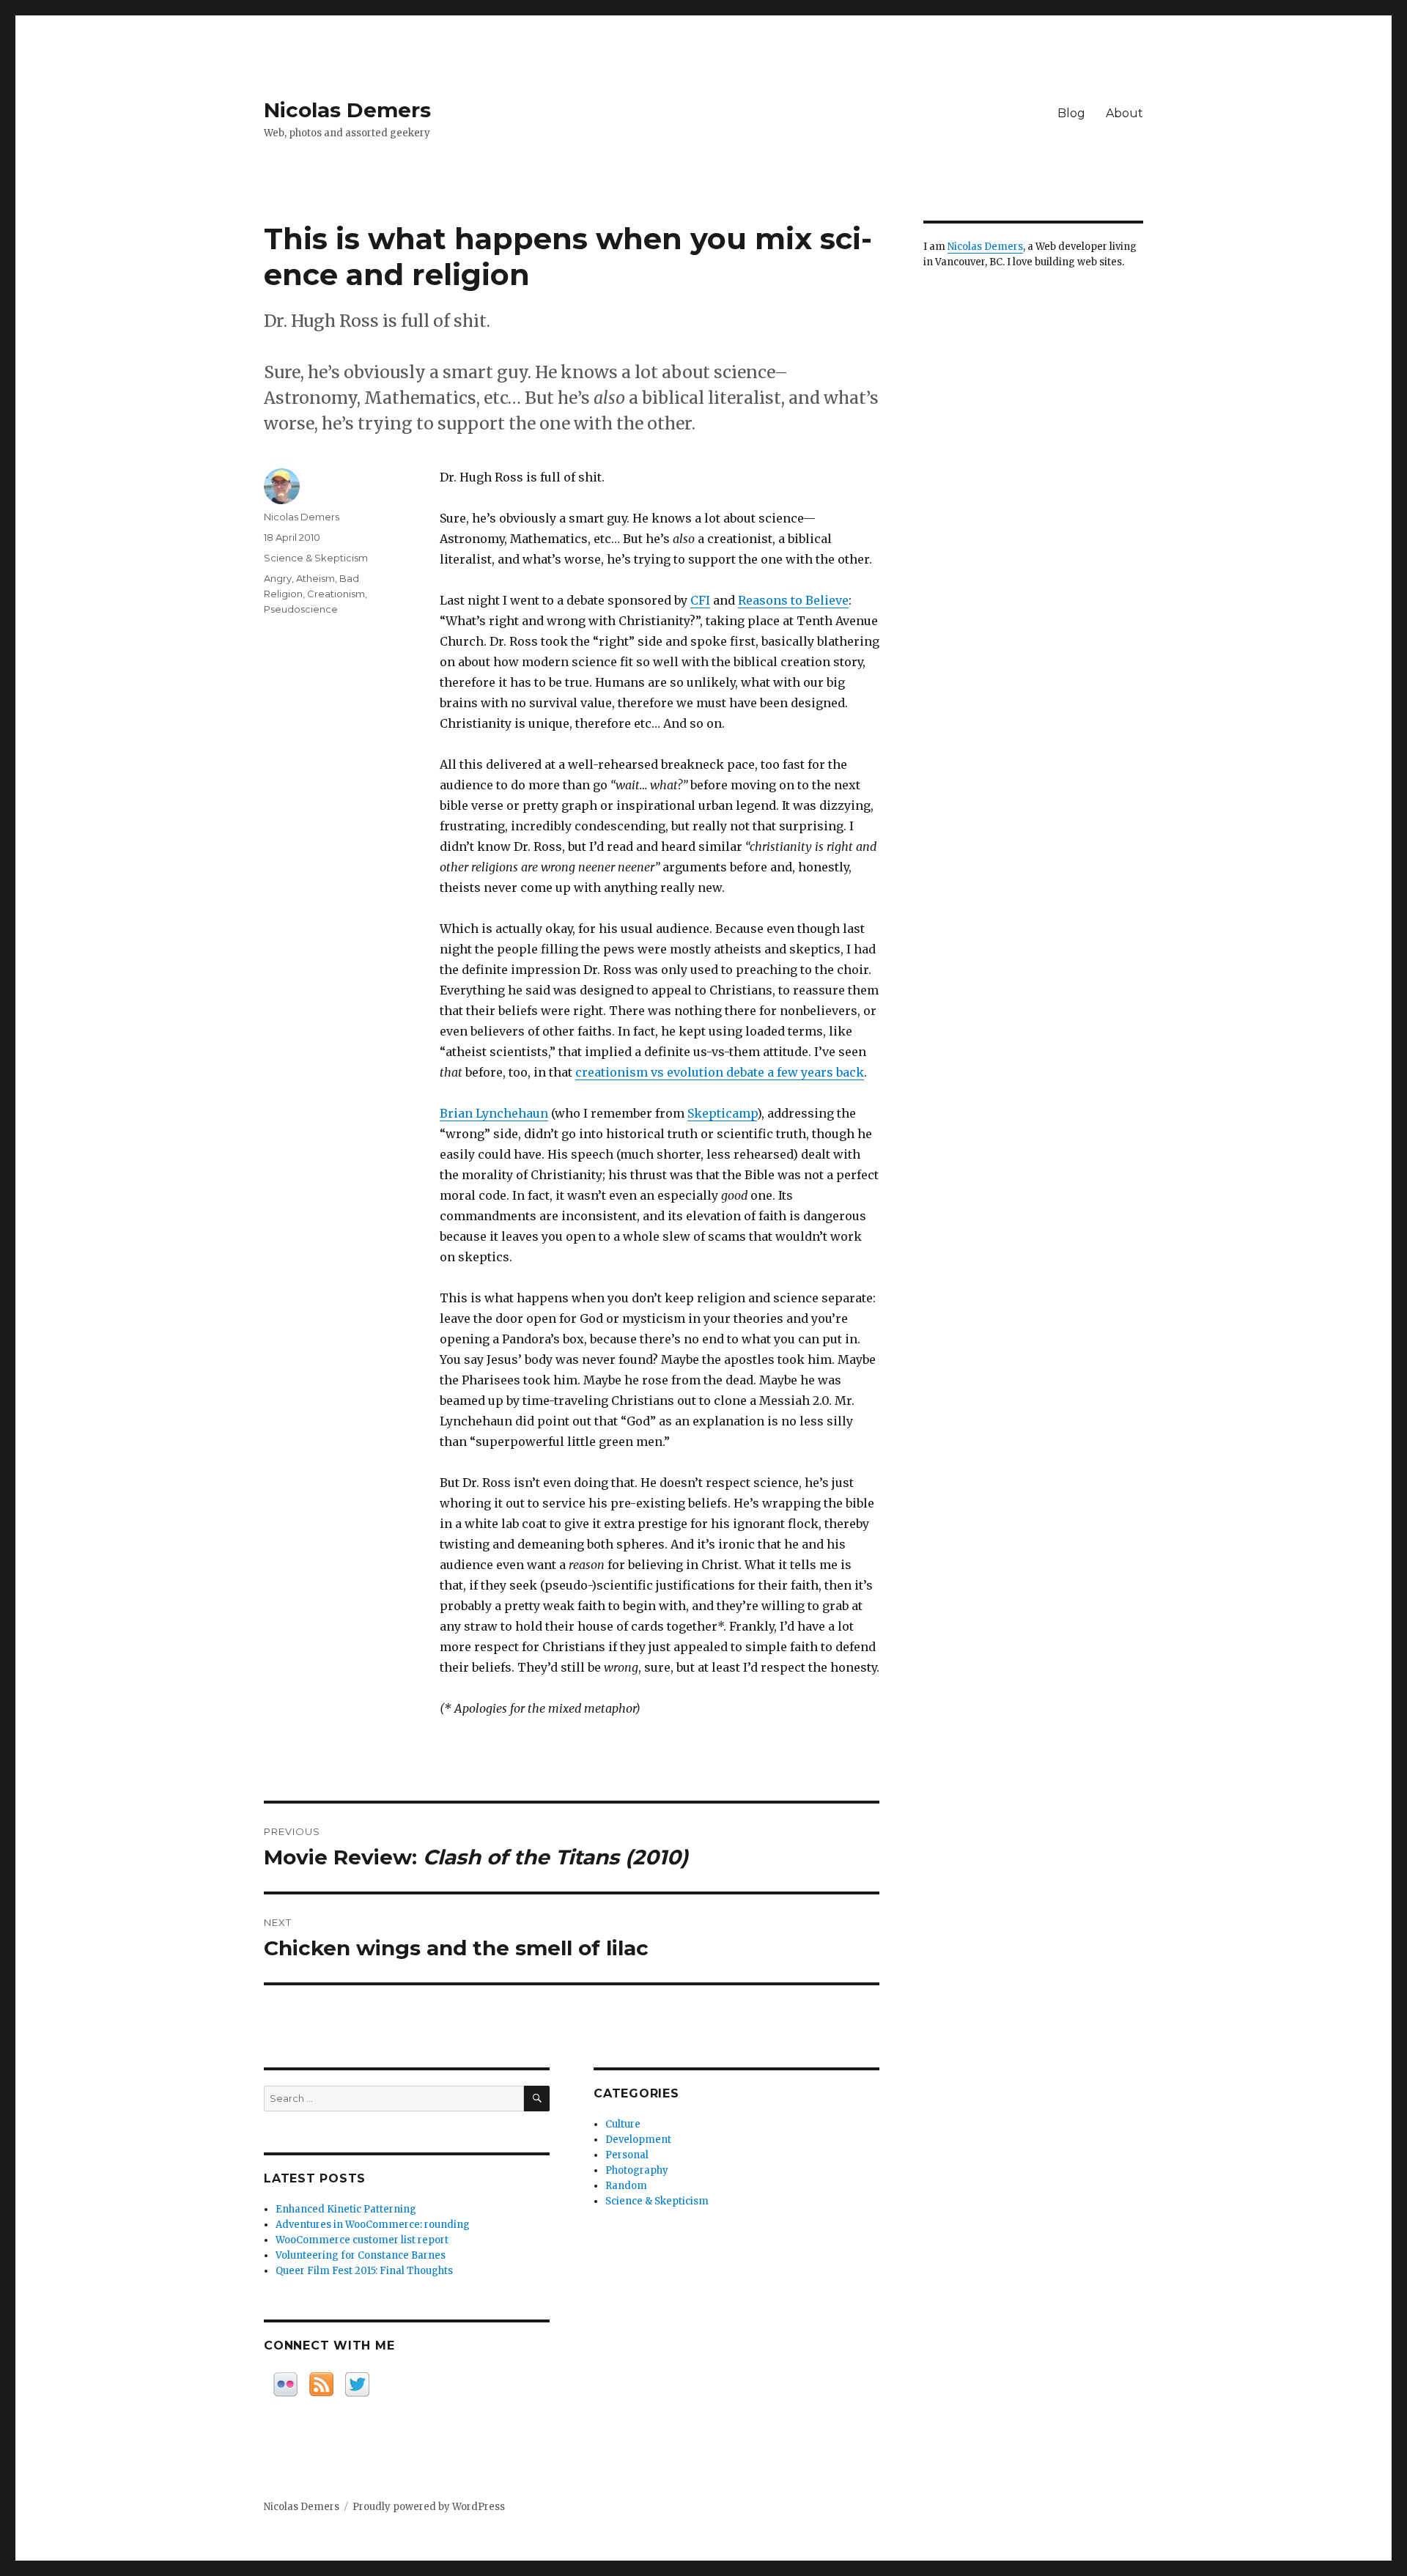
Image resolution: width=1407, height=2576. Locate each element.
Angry (278, 578)
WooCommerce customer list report (362, 2240)
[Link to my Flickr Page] (285, 2384)
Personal (627, 2155)
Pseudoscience (301, 609)
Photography (637, 2170)
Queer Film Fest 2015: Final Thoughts (364, 2271)
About (1125, 113)
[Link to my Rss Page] (321, 2384)
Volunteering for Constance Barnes (361, 2255)
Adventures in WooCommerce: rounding (373, 2225)
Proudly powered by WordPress (429, 2507)
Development (638, 2140)
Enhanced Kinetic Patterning (346, 2209)
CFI (700, 600)
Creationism (336, 594)
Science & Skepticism (316, 558)
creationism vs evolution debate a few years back (720, 1072)
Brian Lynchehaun (494, 1113)
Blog (1071, 113)
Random (626, 2186)
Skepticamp (722, 1113)
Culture (623, 2124)
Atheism (315, 578)
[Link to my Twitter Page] (357, 2384)
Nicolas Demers (347, 110)
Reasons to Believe (793, 600)
